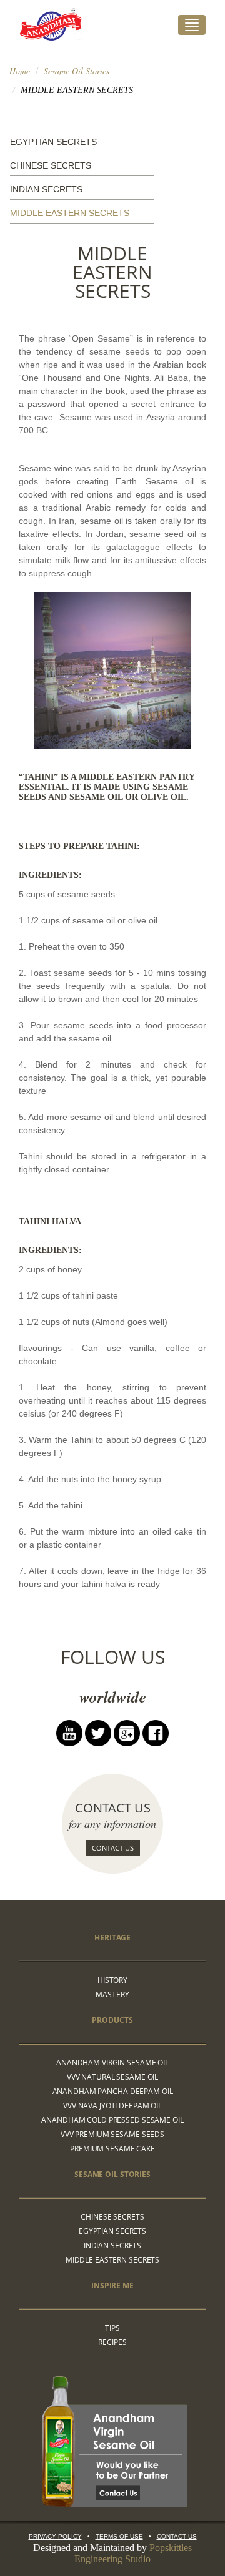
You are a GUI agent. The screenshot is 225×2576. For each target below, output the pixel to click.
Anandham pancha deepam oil (113, 2091)
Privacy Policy (55, 2536)
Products (112, 2020)
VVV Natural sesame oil (112, 2077)
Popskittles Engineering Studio (133, 2553)
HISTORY (112, 1980)
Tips (112, 2328)
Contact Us (113, 1848)
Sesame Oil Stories (77, 71)
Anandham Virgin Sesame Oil (112, 2062)
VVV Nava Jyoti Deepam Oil (112, 2106)
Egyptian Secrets (53, 142)
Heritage (112, 1938)
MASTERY (112, 1994)
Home (20, 71)
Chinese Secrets (51, 165)
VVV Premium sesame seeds (112, 2134)
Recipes (112, 2342)
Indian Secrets (46, 189)
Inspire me (112, 2285)
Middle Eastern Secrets (70, 213)
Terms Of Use (119, 2536)
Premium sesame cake (112, 2149)
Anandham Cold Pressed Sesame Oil (112, 2120)
